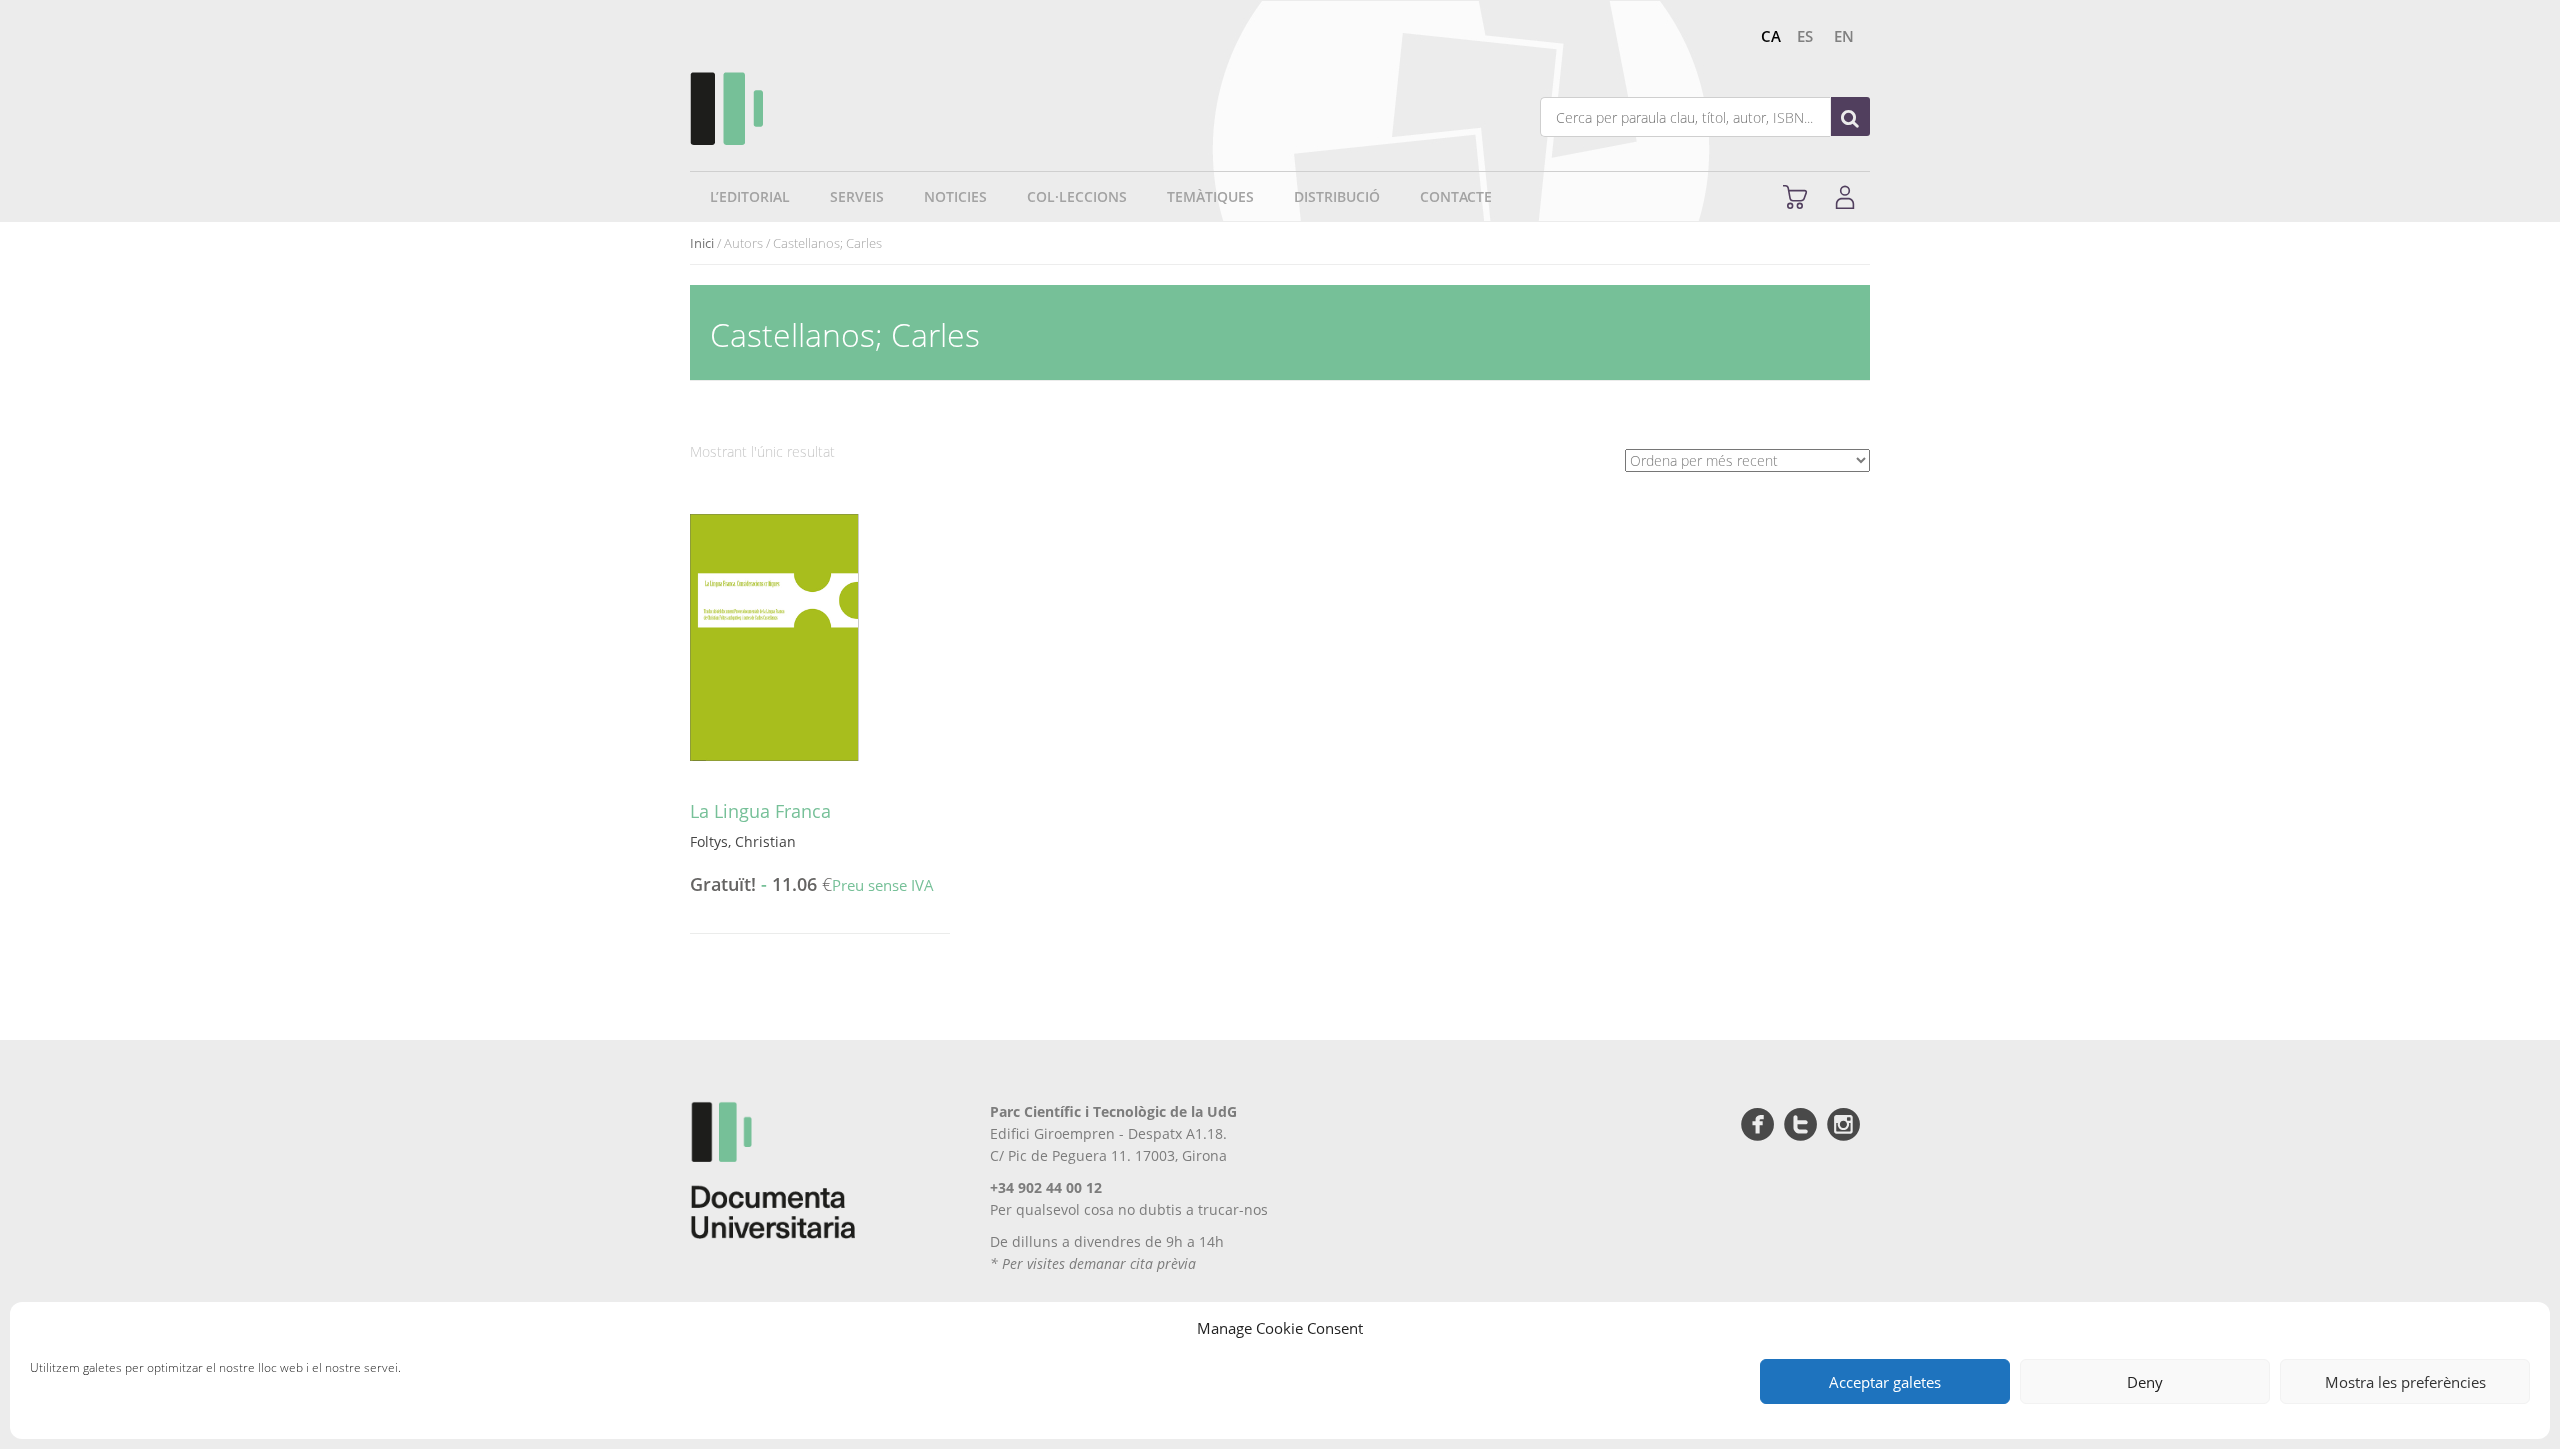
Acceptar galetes (1885, 1382)
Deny (2145, 1382)
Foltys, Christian (743, 841)
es (1805, 36)
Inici (702, 243)
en (1844, 36)
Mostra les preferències (2405, 1382)
